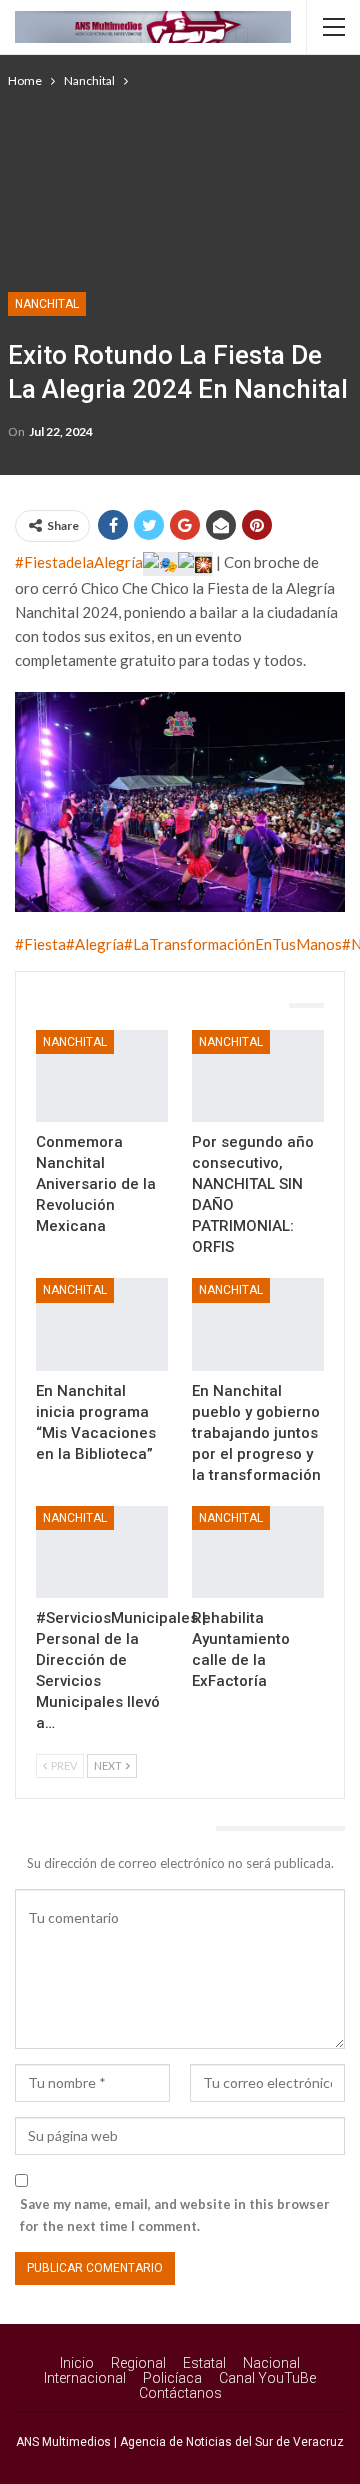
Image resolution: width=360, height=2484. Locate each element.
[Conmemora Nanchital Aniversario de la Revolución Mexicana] (102, 1076)
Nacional (271, 2363)
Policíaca (172, 2378)
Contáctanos (180, 2393)
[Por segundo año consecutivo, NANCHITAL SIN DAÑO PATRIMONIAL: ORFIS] (258, 1076)
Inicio (77, 2363)
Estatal (204, 2363)
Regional (138, 2363)
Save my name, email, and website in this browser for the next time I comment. (175, 2215)
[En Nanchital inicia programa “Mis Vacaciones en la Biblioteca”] (102, 1324)
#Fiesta (40, 944)
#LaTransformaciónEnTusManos (233, 944)
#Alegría (95, 944)
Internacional (85, 2378)
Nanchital (47, 304)
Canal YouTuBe (267, 2378)
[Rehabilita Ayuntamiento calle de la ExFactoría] (258, 1552)
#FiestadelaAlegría (79, 562)
